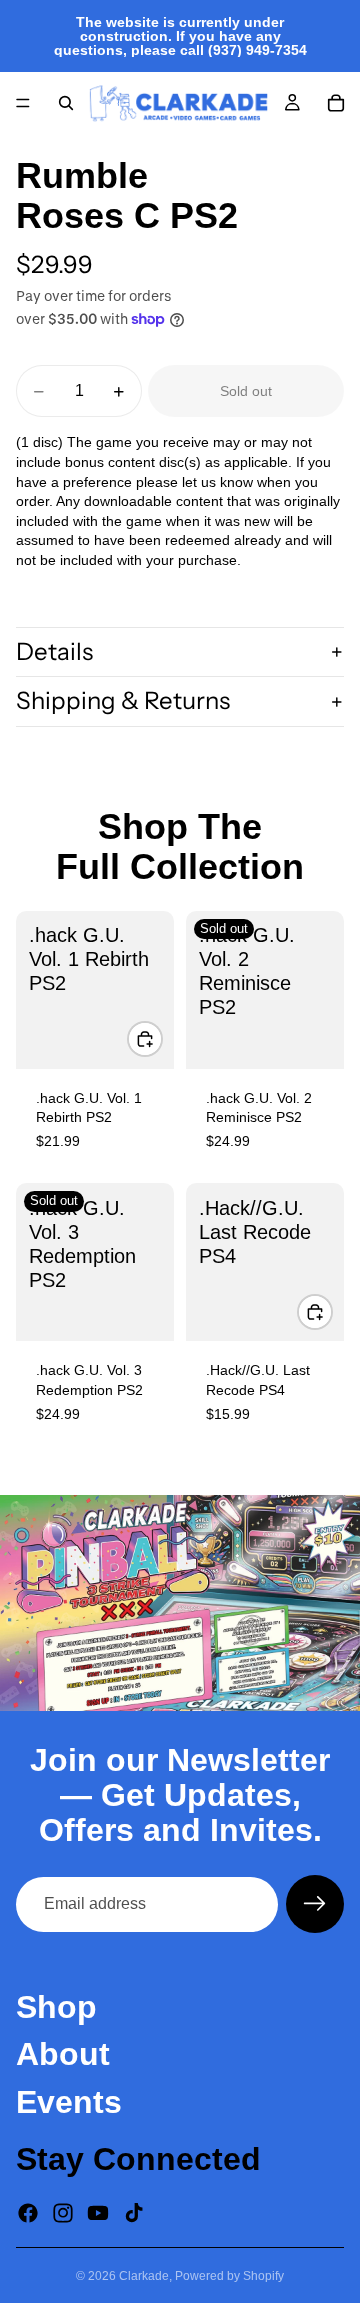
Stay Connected (138, 2159)
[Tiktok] (134, 2213)
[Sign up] (315, 1904)
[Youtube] (98, 2213)
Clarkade (144, 2276)
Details (54, 651)
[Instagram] (63, 2213)
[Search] (66, 103)
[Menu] (23, 103)
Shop (56, 2008)
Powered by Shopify (229, 2276)
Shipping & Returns (123, 700)
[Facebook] (28, 2213)
